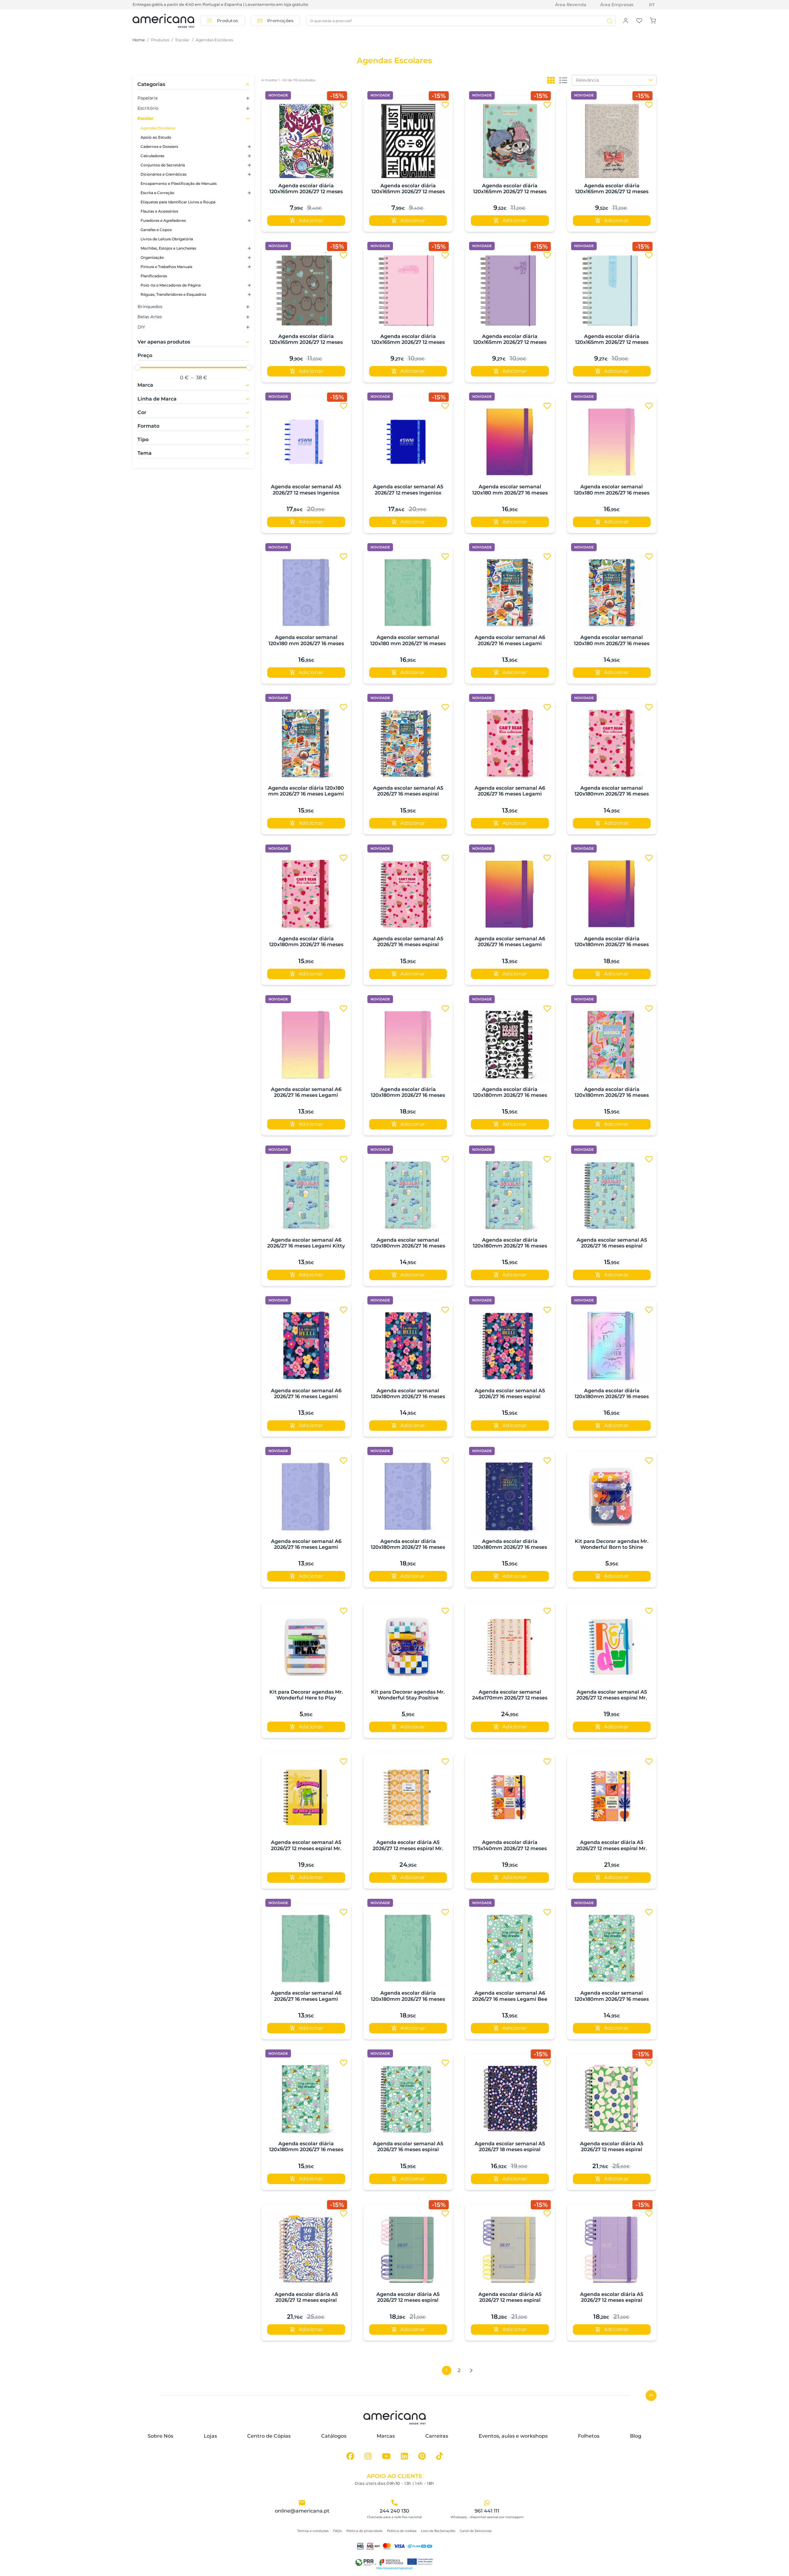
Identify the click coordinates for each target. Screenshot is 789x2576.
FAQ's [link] (337, 2531)
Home (139, 40)
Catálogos (334, 2436)
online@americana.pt (302, 2511)
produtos (160, 40)
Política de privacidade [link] (364, 2531)
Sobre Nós (160, 2436)
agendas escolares (214, 40)
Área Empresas (617, 5)
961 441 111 (487, 2511)
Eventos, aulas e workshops (513, 2436)
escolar (182, 40)
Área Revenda (571, 5)
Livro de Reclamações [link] (438, 2531)
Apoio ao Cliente (394, 2476)
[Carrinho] (653, 20)
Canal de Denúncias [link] (476, 2531)
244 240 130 (394, 2511)
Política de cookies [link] (402, 2531)
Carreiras (437, 2436)
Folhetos (589, 2436)
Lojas (210, 2436)
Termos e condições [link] (313, 2531)
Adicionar (311, 220)
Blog (636, 2436)
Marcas (386, 2436)
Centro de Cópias (269, 2436)
